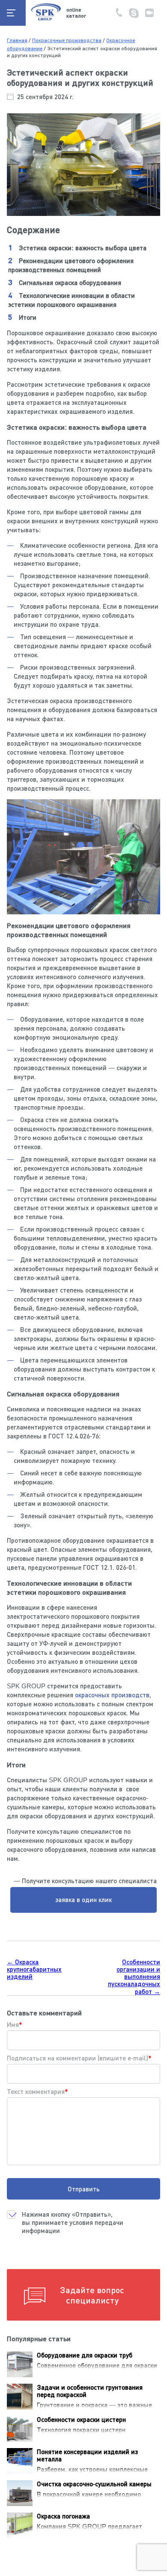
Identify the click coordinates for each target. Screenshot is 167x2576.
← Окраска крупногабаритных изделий (34, 1969)
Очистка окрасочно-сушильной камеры (94, 2484)
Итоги (28, 317)
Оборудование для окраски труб (85, 2355)
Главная (17, 40)
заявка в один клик (83, 1899)
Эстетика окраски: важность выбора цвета (83, 248)
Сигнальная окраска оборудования (70, 282)
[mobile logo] (46, 20)
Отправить (84, 2189)
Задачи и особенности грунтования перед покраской (90, 2391)
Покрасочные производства (67, 40)
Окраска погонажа (63, 2516)
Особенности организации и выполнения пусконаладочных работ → (134, 1977)
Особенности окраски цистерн (81, 2419)
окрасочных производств (112, 1695)
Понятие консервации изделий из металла (87, 2455)
